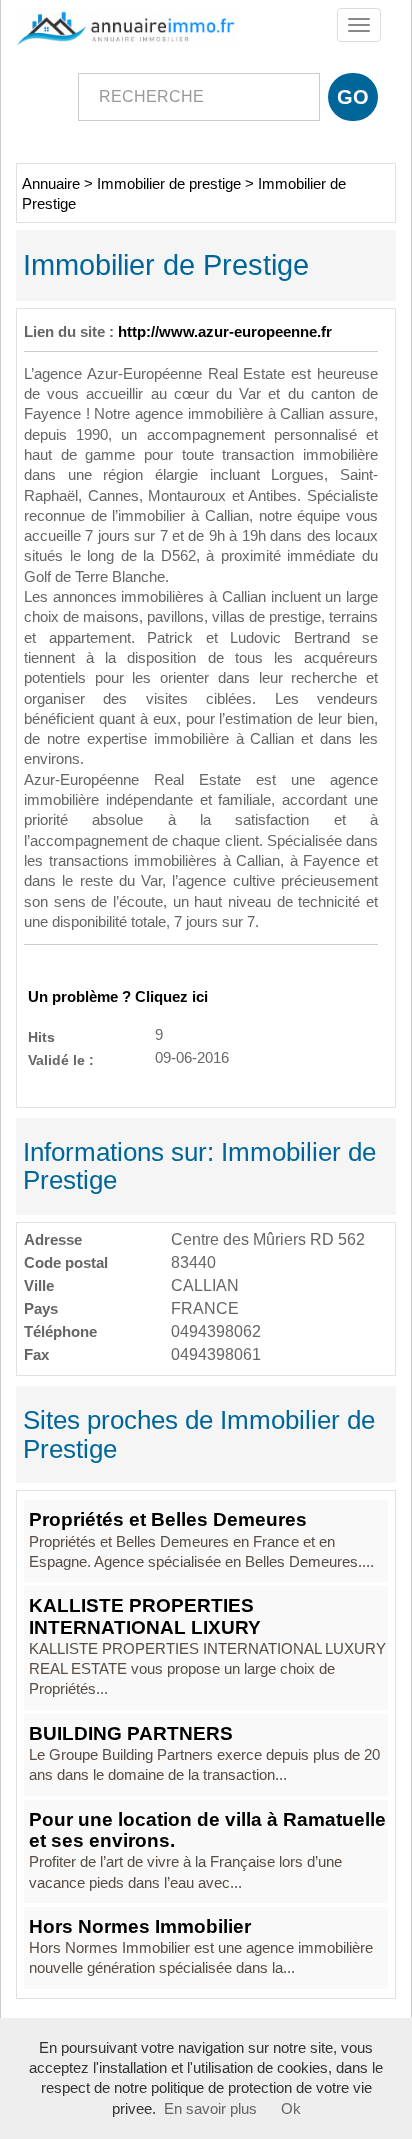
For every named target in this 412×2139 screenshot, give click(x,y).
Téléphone (60, 1331)
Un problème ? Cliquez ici (118, 997)
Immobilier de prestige (169, 184)
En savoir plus (210, 2109)
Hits (41, 1036)
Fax (36, 1354)
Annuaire (51, 184)
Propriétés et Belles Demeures (168, 1519)
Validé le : (61, 1059)
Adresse (53, 1239)
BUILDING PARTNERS (131, 1733)
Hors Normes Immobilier (140, 1926)
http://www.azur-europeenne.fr (225, 332)
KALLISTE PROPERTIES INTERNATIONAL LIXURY (145, 1616)
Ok (291, 2109)
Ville (39, 1285)
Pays (41, 1308)
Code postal (66, 1262)
